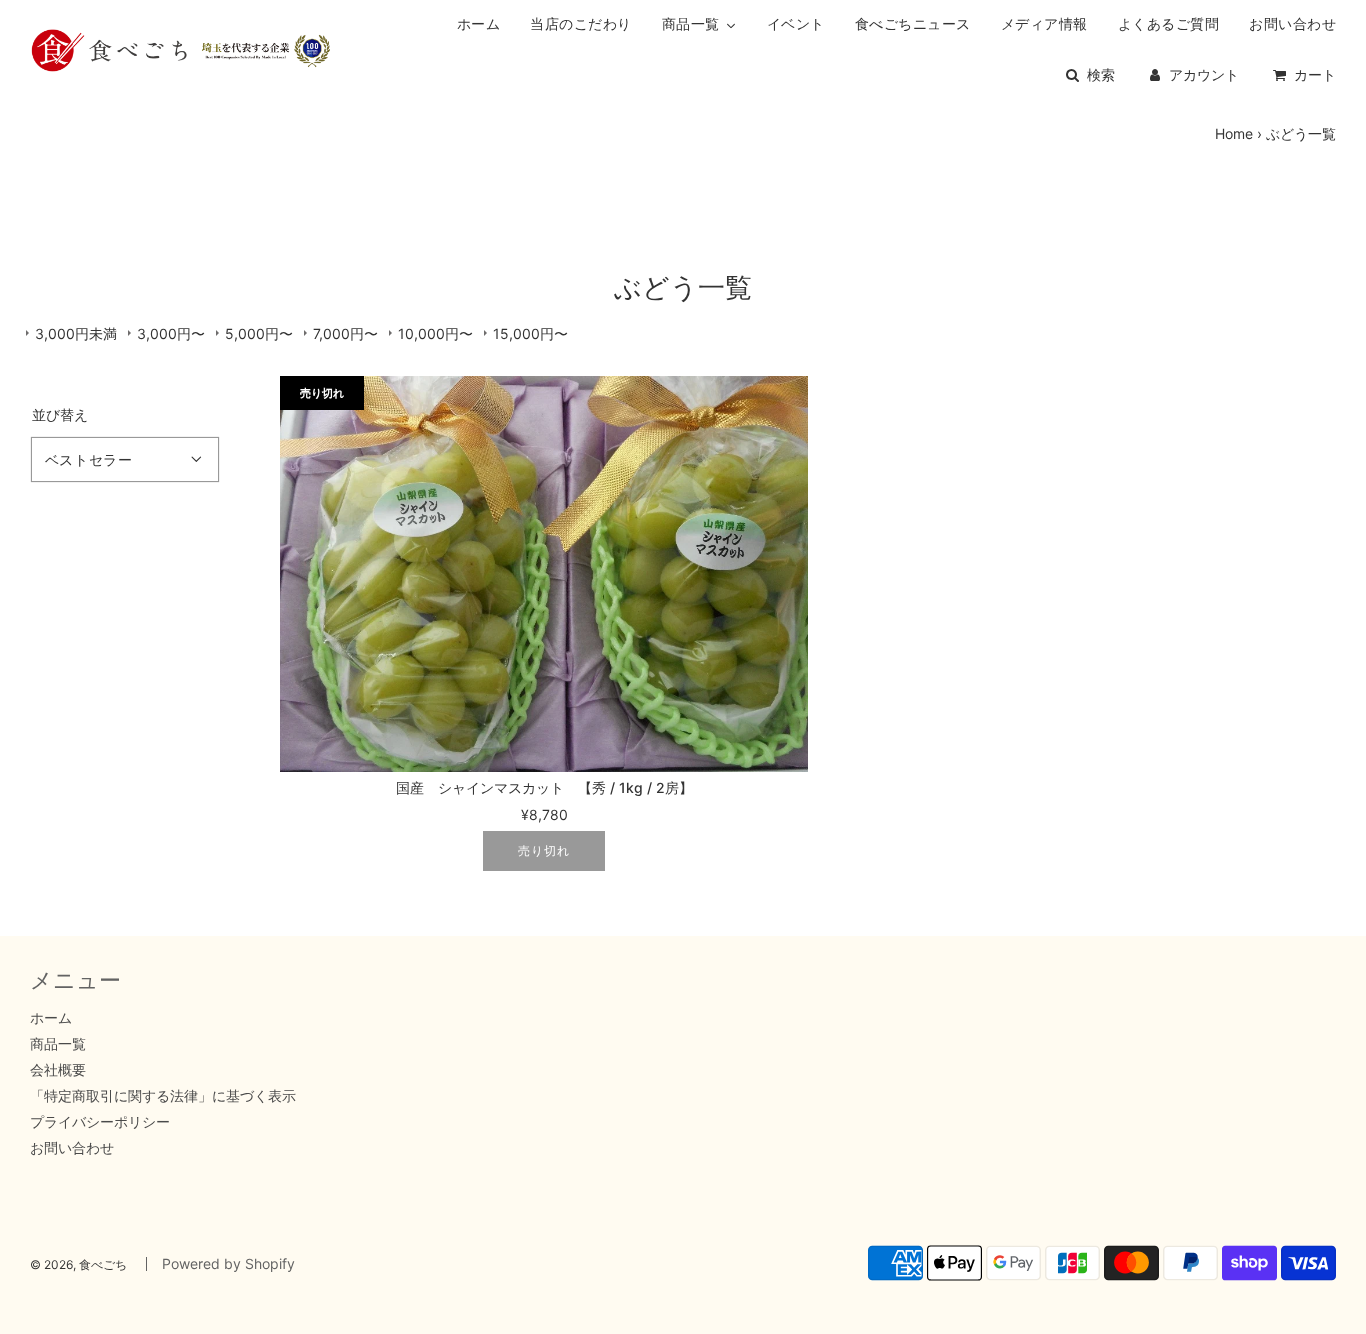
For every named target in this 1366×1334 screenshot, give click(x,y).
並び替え (60, 415)
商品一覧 (58, 1043)
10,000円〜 (435, 333)
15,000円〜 (530, 333)
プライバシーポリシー (100, 1121)
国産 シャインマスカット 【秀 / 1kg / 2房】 (544, 787)
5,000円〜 (259, 333)
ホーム (51, 1017)
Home (1234, 133)
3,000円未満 (76, 333)
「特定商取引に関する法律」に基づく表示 (163, 1095)
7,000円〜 (345, 333)
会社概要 (58, 1069)
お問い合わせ (72, 1147)
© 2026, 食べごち (78, 1264)
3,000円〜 (171, 333)
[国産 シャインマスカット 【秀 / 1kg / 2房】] (544, 574)
